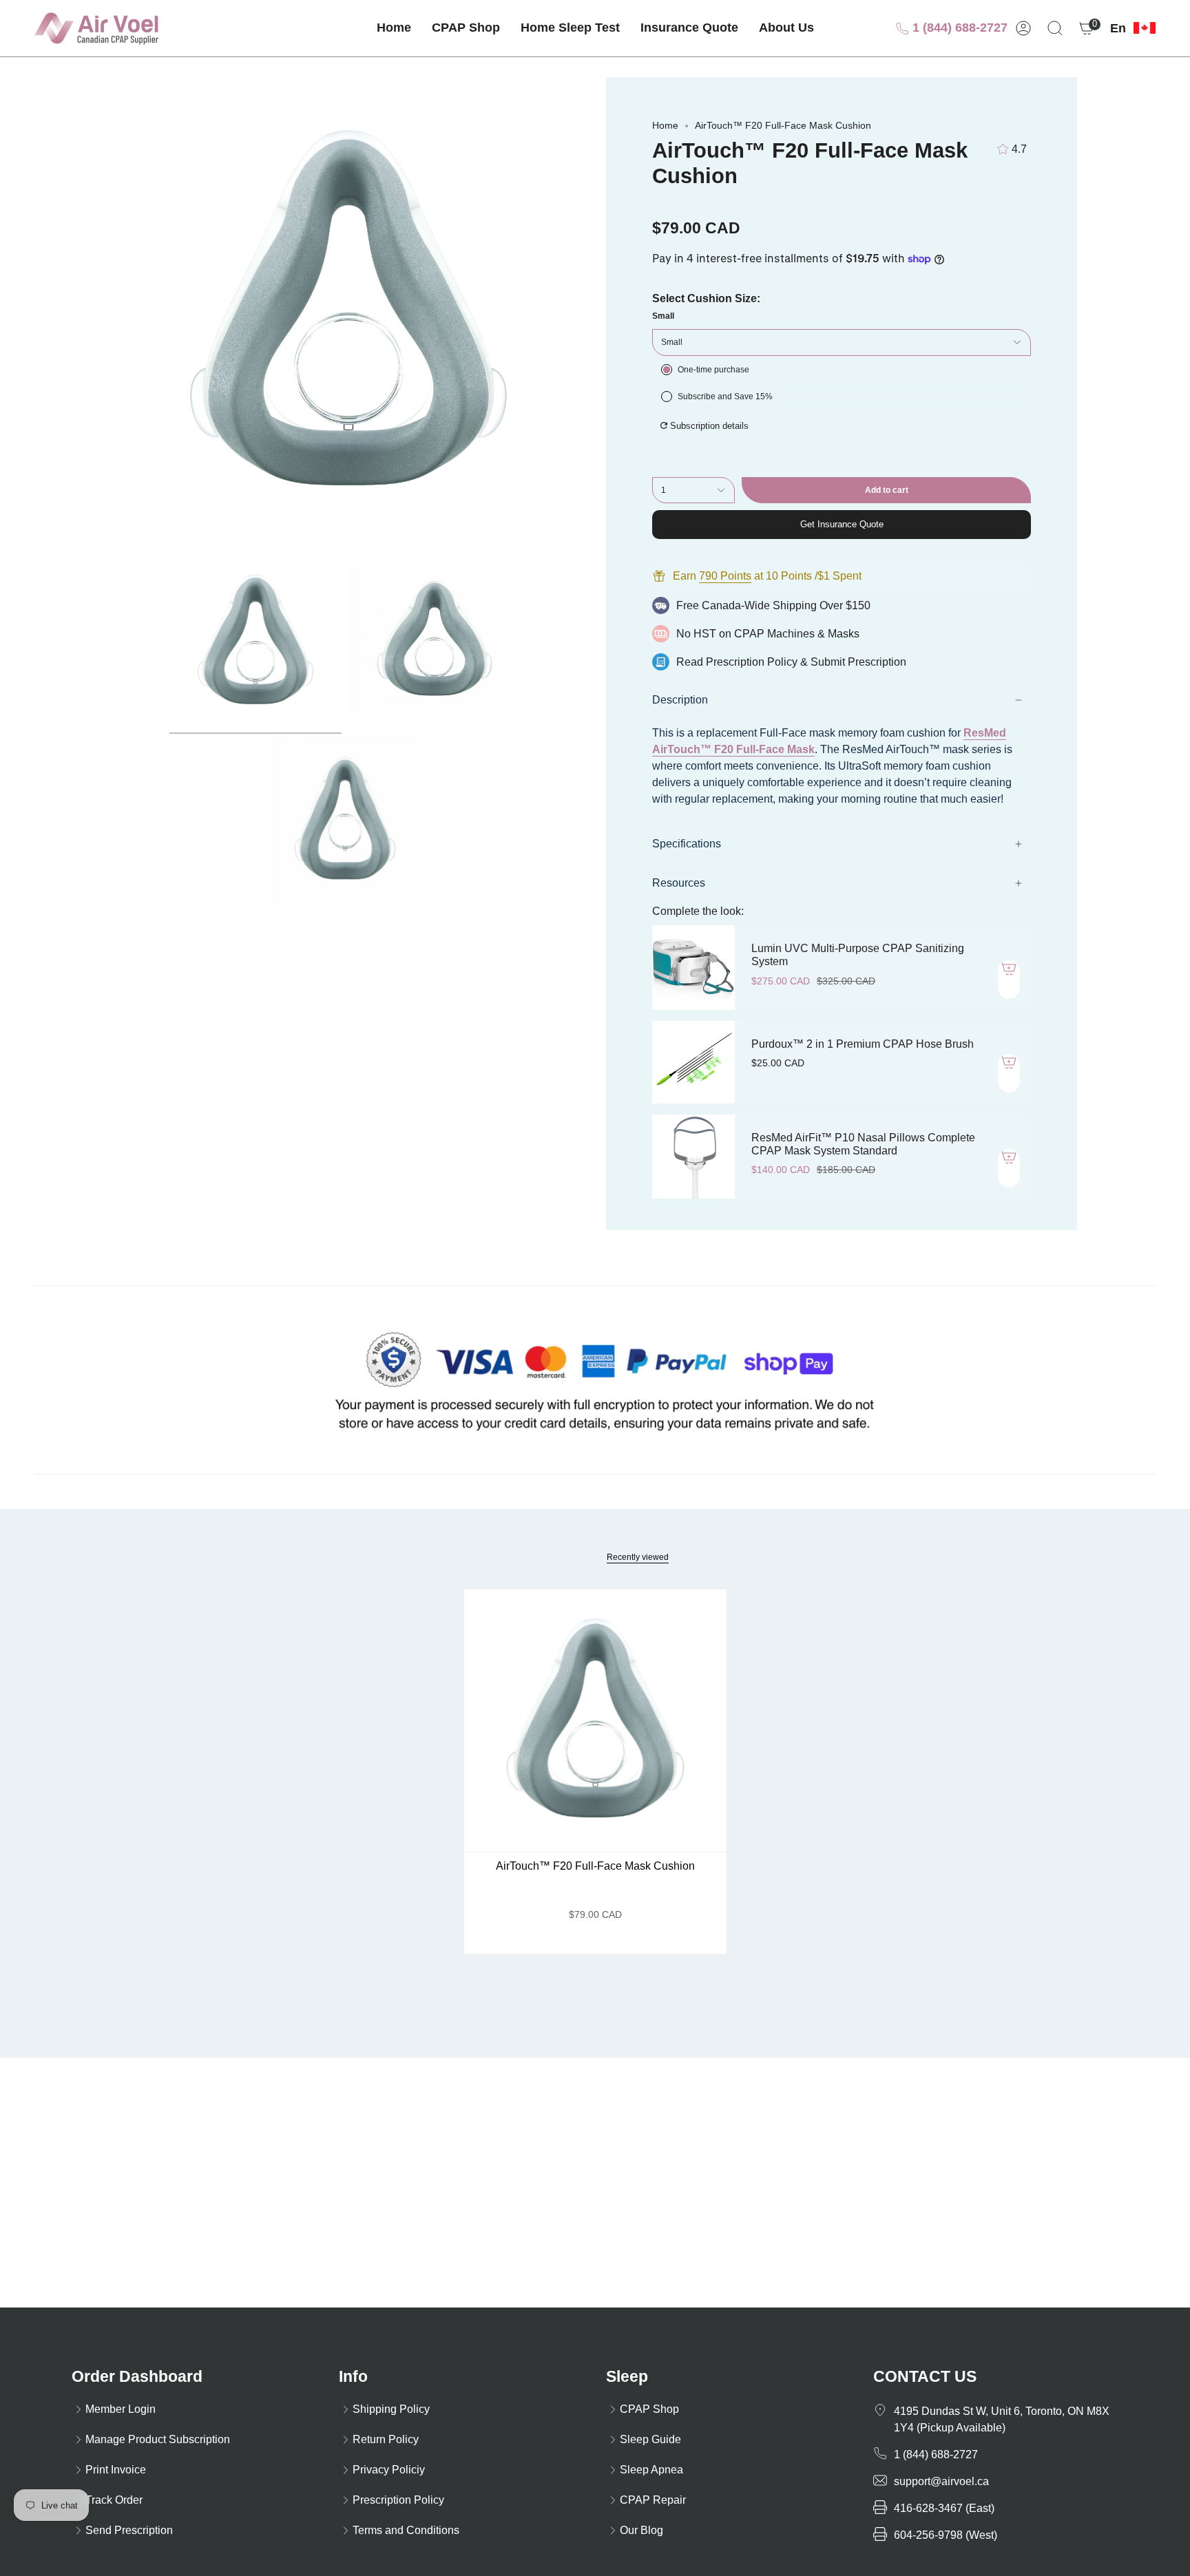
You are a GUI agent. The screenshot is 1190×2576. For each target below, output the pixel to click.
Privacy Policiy (389, 2470)
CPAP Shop (649, 2409)
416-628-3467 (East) (944, 2508)
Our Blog (641, 2530)
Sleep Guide (650, 2439)
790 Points (725, 576)
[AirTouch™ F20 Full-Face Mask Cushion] (595, 1721)
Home (665, 125)
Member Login (121, 2409)
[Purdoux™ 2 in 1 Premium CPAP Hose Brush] (693, 1062)
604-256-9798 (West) (946, 2535)
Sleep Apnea (651, 2470)
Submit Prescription (858, 662)
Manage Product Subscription (158, 2439)
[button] (466, 28)
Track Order (114, 2500)
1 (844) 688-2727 (958, 28)
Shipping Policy (391, 2409)
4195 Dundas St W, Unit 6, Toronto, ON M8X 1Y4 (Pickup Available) (1002, 2419)
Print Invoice (116, 2470)
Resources (679, 883)
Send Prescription (129, 2530)
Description (680, 700)
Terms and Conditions (406, 2530)
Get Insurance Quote (842, 524)
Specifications (687, 844)
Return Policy (386, 2439)
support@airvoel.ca (941, 2481)
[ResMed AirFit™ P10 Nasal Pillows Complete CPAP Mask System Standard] (693, 1157)
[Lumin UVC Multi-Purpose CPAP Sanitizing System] (693, 967)
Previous (113, 313)
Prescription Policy (752, 662)
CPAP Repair (653, 2500)
